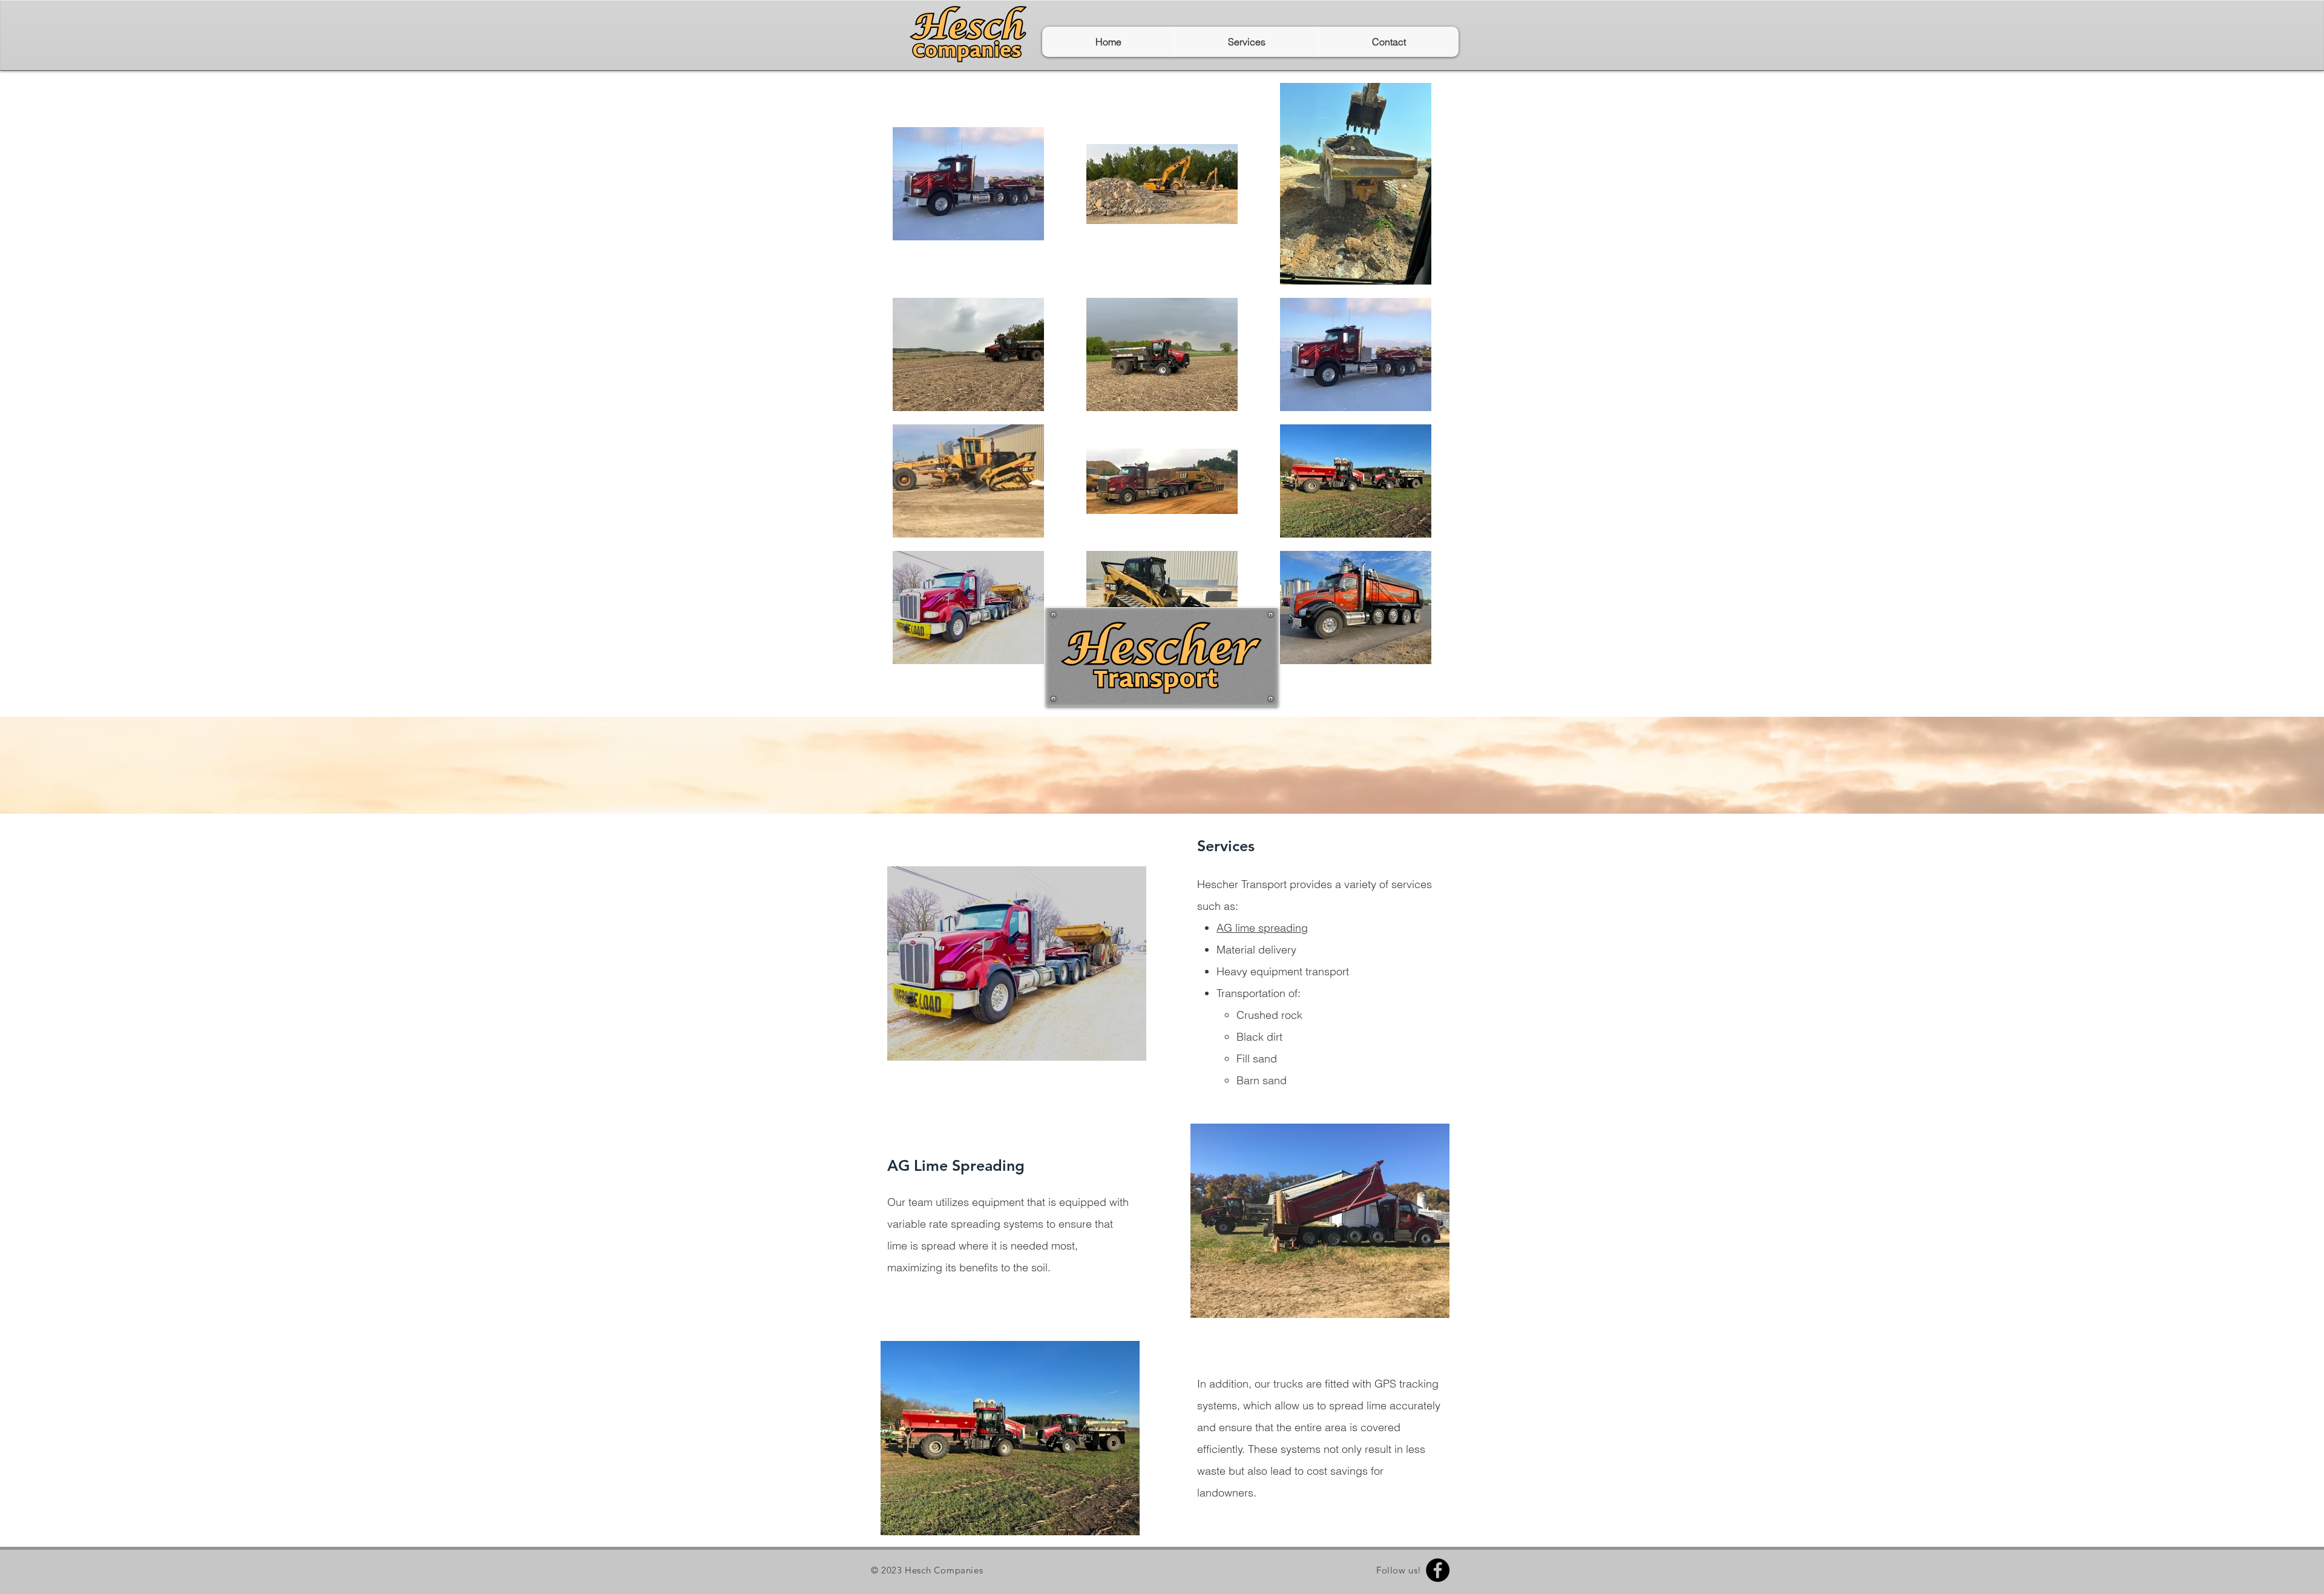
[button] (1246, 42)
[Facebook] (1438, 1570)
